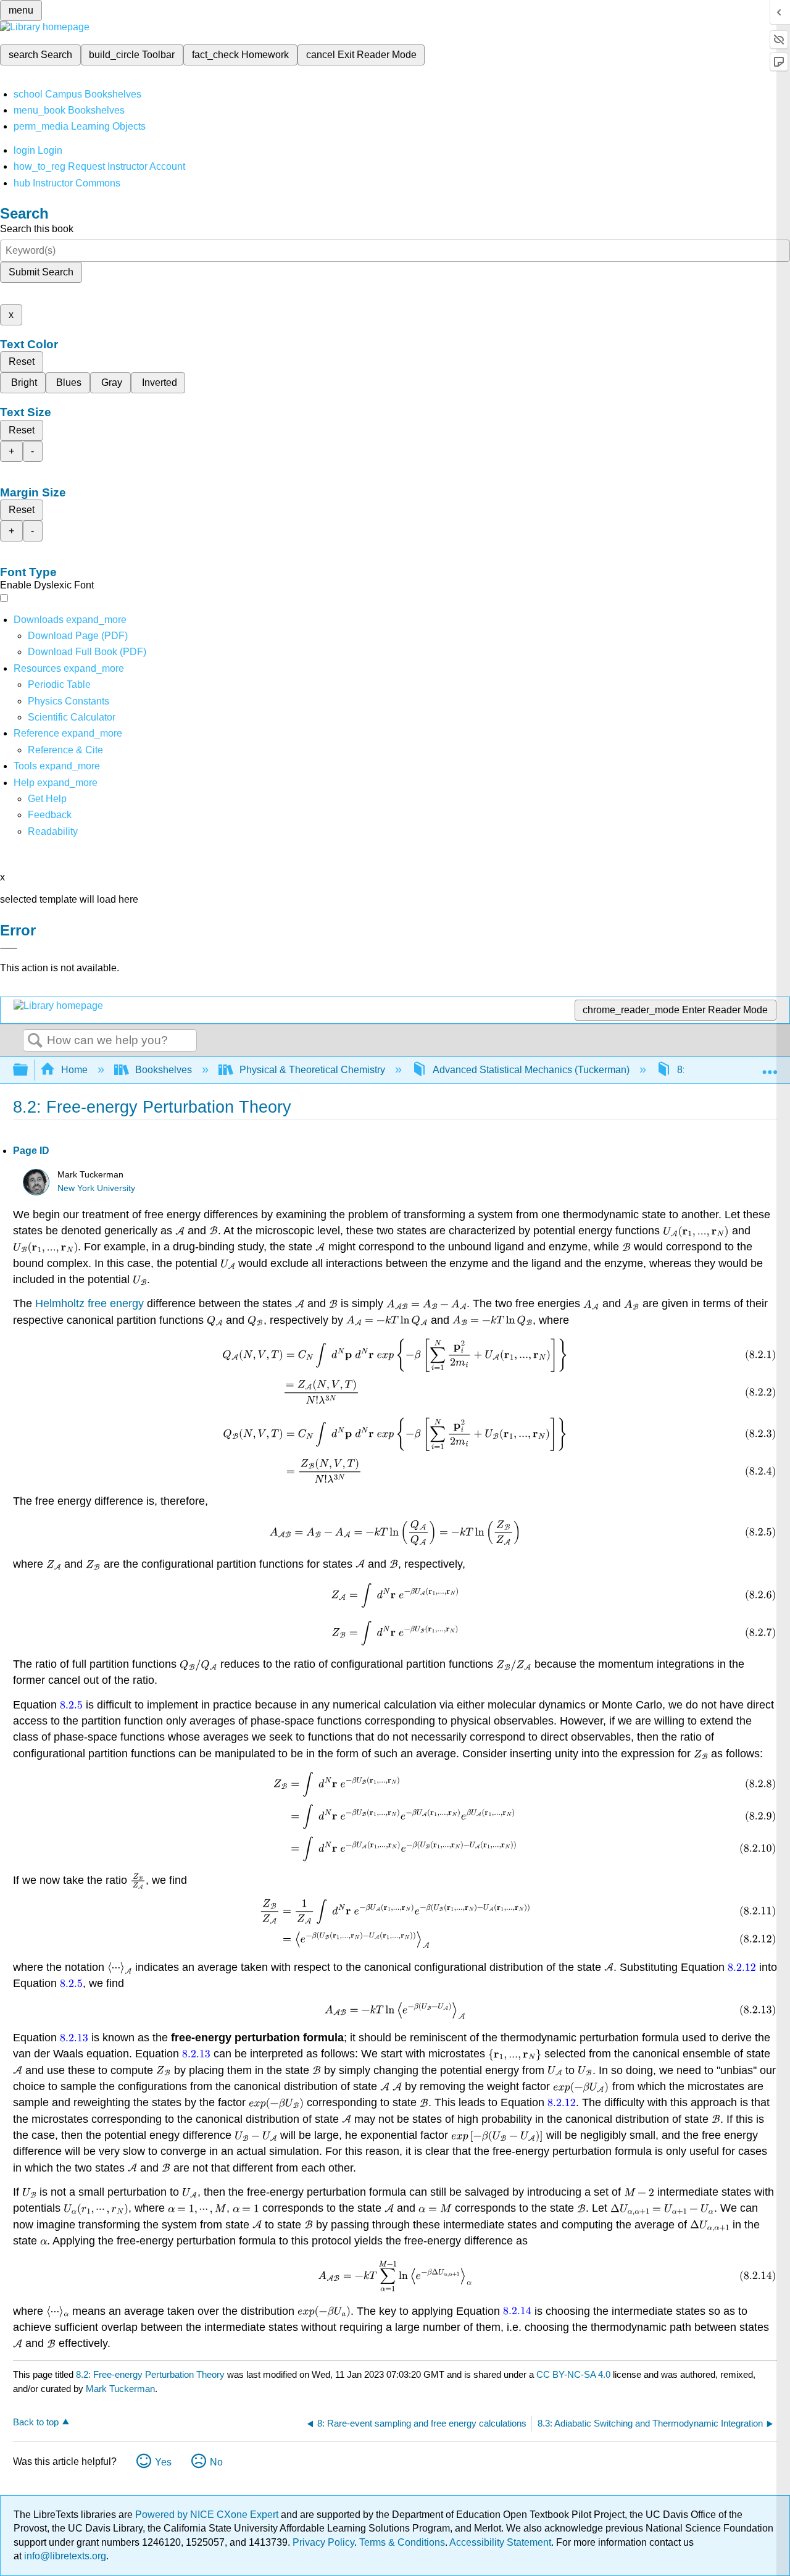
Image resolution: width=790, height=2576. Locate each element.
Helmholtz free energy (89, 1303)
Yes (163, 2462)
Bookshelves (164, 1070)
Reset (22, 362)
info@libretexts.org (64, 2556)
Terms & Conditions (402, 2542)
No (216, 2462)
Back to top (36, 2422)
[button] (50, 815)
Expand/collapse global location (770, 1066)
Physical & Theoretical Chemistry (312, 1070)
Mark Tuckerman (120, 2389)
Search (35, 1041)
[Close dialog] (9, 948)
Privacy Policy (323, 2542)
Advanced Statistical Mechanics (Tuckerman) (531, 1070)
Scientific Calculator (72, 717)
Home (74, 1070)
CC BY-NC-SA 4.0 (573, 2374)
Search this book (37, 229)
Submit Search (41, 272)
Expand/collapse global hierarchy (28, 1070)
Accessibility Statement (500, 2542)
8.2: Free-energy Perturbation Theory (150, 2374)
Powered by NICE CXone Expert (208, 2515)
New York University (96, 1188)
